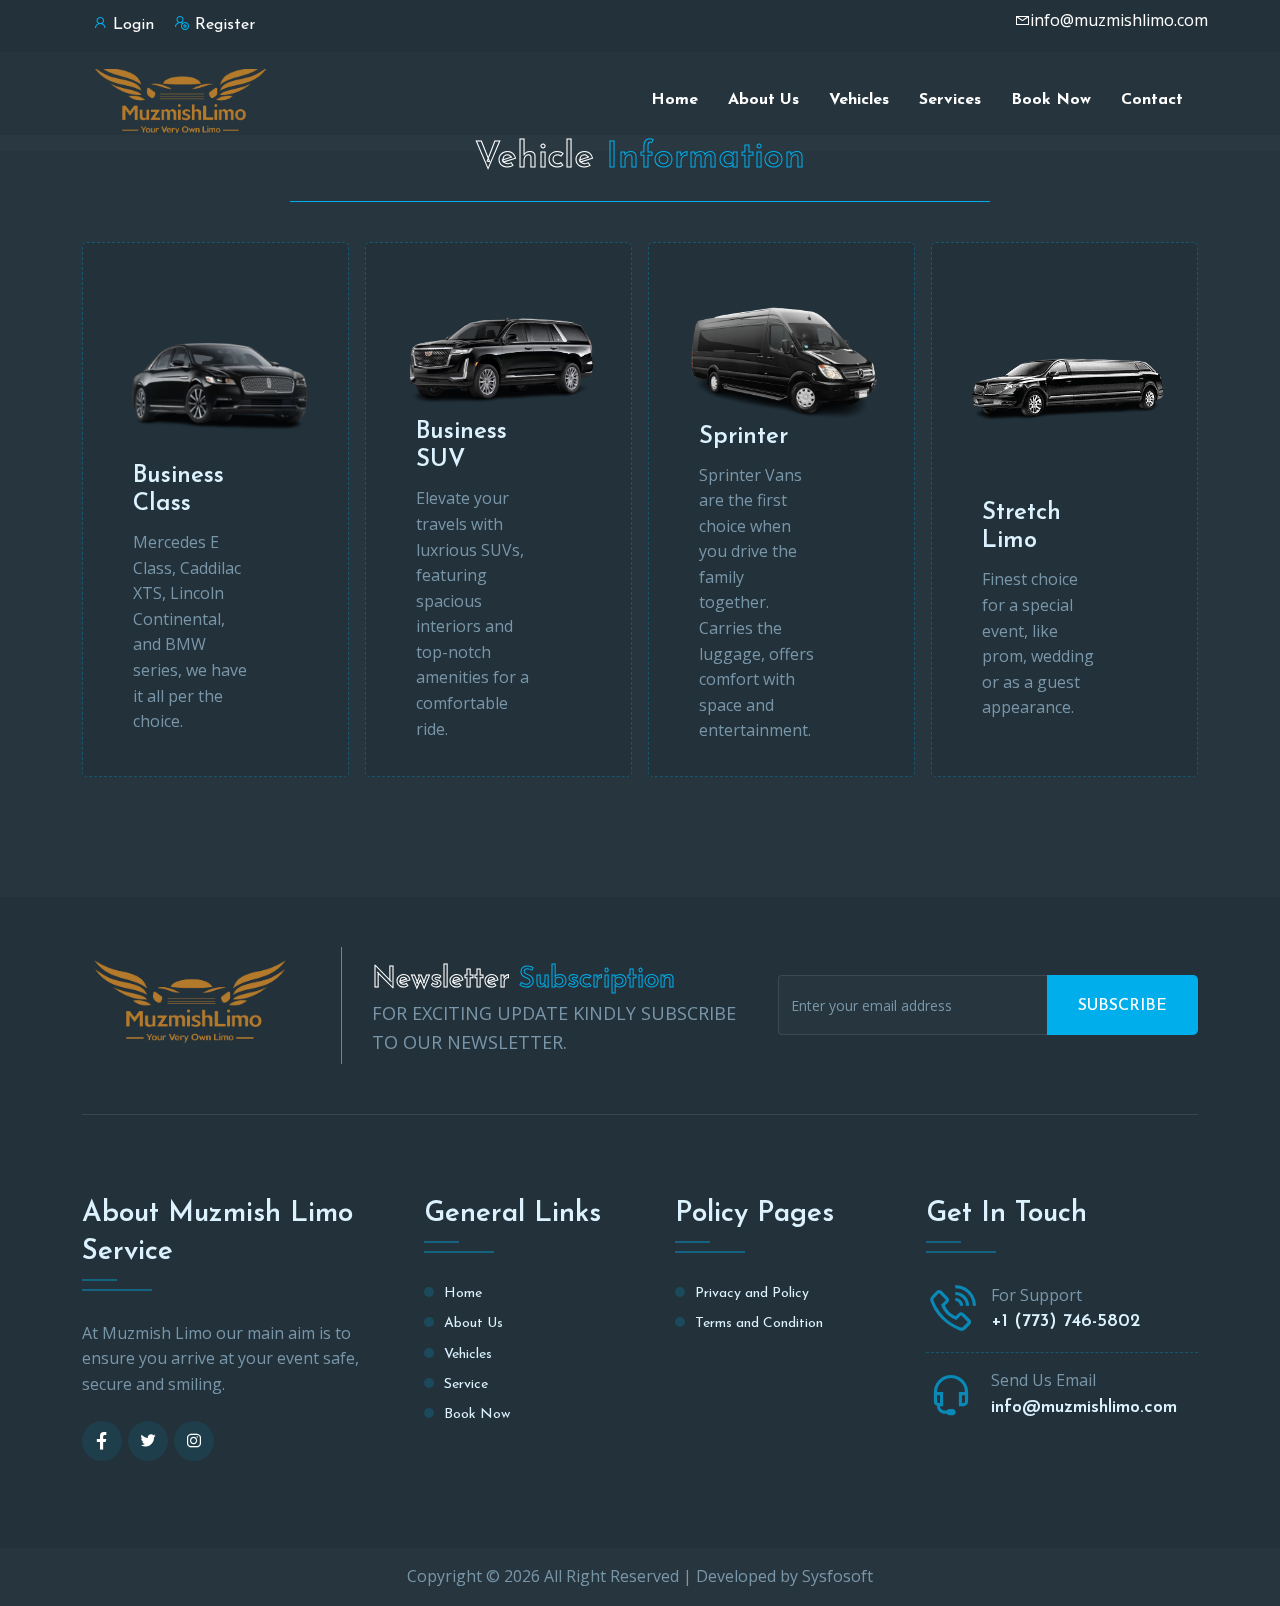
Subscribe (1122, 1006)
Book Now (1051, 100)
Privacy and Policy (752, 1293)
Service (466, 1384)
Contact (1152, 100)
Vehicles (859, 100)
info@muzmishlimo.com (1119, 20)
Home (674, 100)
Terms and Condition (759, 1323)
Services (950, 100)
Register (225, 25)
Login (133, 25)
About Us (763, 100)
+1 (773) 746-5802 (1065, 1322)
